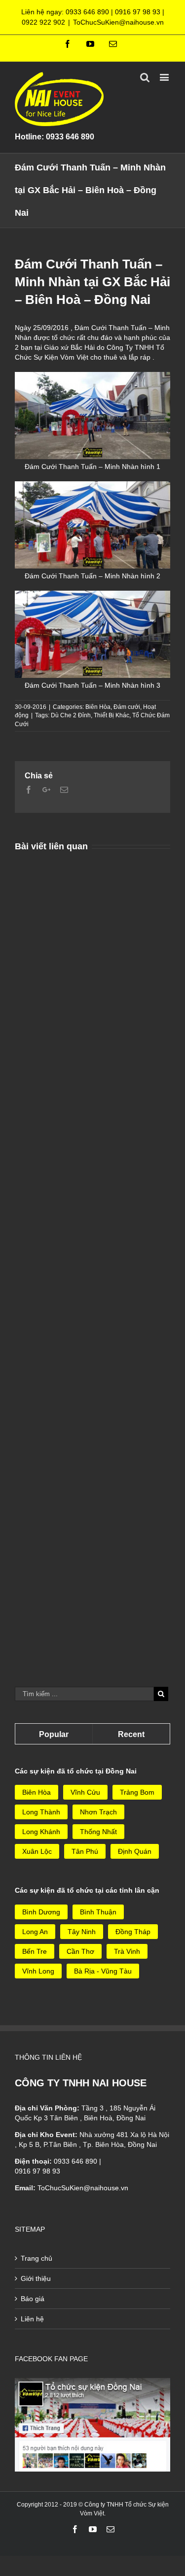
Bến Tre (35, 1951)
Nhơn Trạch (98, 1812)
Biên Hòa (98, 707)
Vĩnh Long (38, 1971)
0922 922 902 (43, 22)
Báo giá (33, 2299)
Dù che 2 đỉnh (71, 715)
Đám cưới (127, 707)
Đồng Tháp (133, 1932)
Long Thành (41, 1812)
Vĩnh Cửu (85, 1792)
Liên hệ (32, 2319)
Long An (35, 1932)
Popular (54, 1734)
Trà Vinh (127, 1951)
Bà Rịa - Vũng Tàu (103, 1971)
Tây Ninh (82, 1932)
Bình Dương (41, 1912)
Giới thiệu (36, 2278)
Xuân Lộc (37, 1851)
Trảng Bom (137, 1792)
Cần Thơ (80, 1951)
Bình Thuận (98, 1912)
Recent (131, 1734)
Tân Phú (85, 1851)
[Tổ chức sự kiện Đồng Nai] (92, 2383)
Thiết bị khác (111, 715)
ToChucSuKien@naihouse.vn (118, 22)
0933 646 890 (87, 12)
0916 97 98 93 (138, 12)
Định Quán (135, 1851)
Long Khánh (41, 1832)
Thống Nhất (98, 1832)
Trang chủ (37, 2258)
